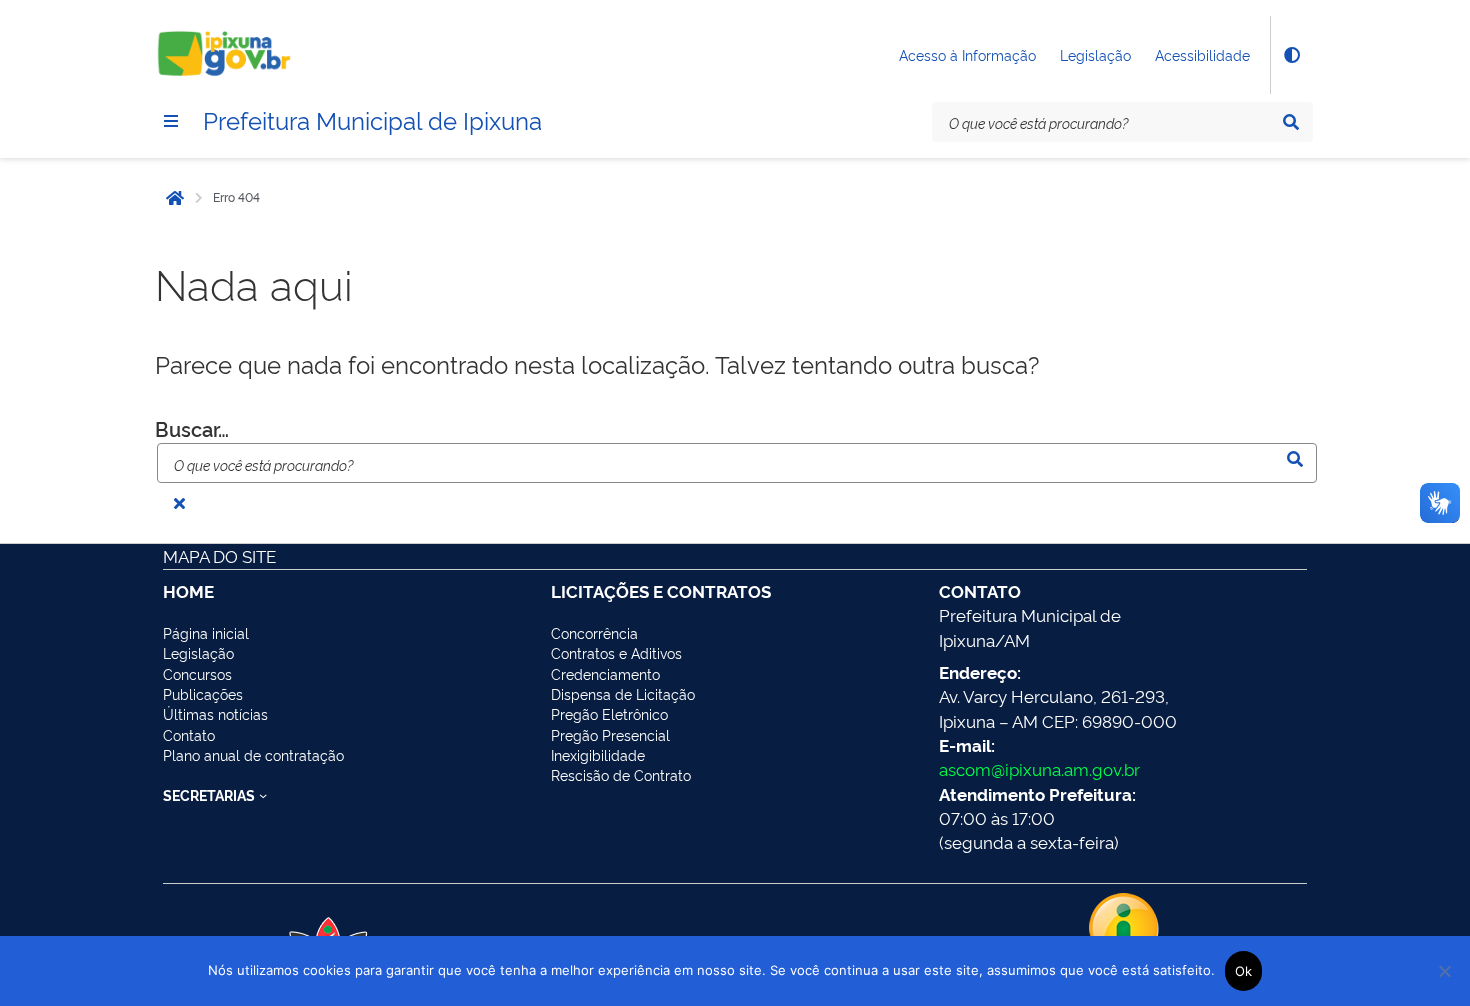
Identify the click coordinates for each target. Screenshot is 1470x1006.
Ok (1244, 971)
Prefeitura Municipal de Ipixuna (372, 119)
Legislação (1095, 54)
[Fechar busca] (179, 503)
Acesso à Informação (967, 54)
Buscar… (192, 428)
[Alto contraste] (1291, 55)
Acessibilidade (1202, 54)
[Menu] (171, 121)
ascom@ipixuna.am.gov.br (1039, 768)
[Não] (1445, 971)
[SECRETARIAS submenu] (263, 795)
